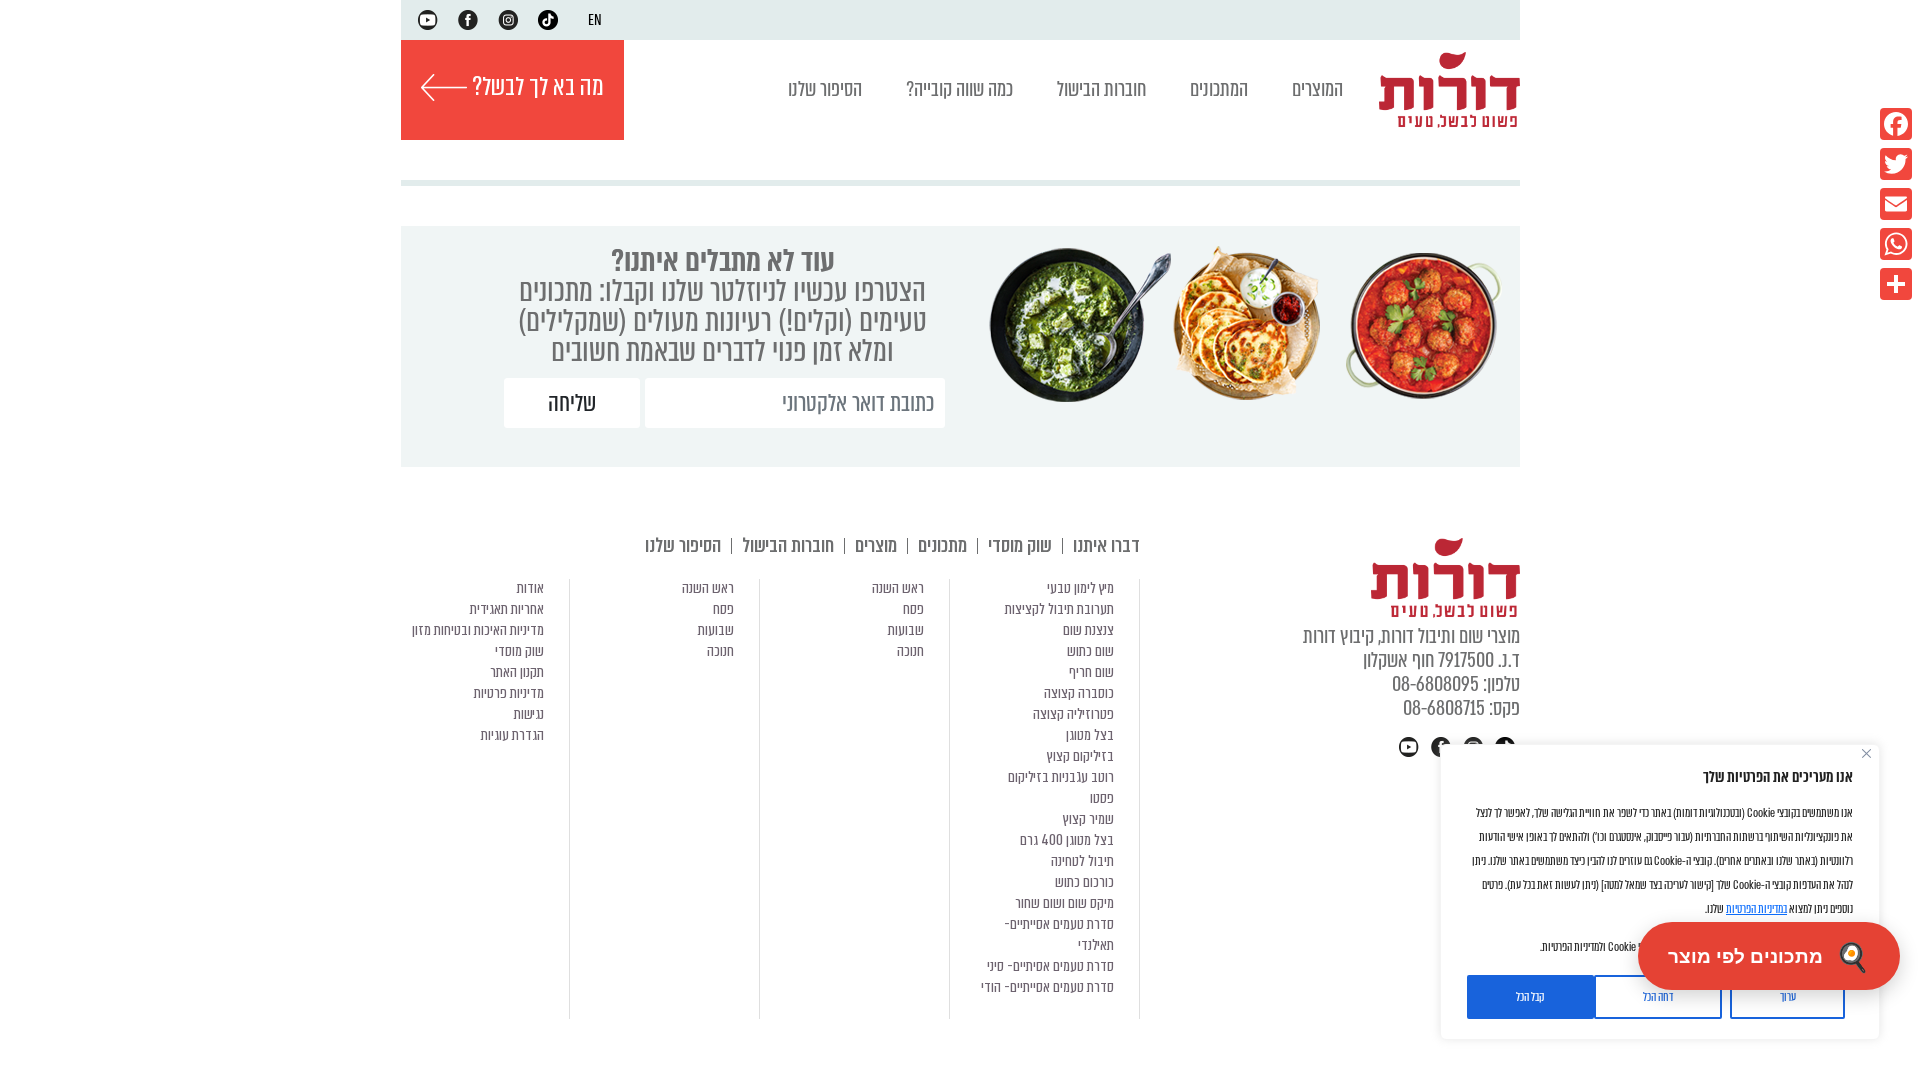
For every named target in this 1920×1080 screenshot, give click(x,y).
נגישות (529, 714)
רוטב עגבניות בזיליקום (1061, 777)
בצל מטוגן (1090, 735)
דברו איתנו (1106, 545)
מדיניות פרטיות (509, 693)
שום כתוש (1090, 651)
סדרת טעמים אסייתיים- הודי (1047, 987)
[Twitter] (1896, 164)
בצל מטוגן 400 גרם (1067, 840)
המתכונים (1219, 89)
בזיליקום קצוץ (1080, 756)
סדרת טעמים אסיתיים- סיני (1050, 966)
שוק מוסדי (1020, 545)
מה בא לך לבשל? (535, 87)
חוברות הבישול (1101, 89)
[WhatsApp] (1896, 244)
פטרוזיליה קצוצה (1073, 714)
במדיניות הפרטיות (1756, 909)
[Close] (1866, 753)
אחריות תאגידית (507, 609)
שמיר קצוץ (1088, 819)
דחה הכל (1658, 997)
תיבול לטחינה (1082, 861)
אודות (530, 588)
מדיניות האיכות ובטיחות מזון (478, 630)
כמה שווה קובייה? (959, 89)
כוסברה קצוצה (1079, 693)
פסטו (1102, 798)
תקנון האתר (517, 672)
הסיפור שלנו (825, 89)
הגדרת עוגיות (512, 735)
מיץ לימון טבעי (1080, 588)
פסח (913, 609)
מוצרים (876, 545)
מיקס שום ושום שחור (1064, 903)
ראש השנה (898, 588)
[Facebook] (1896, 124)
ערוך (1788, 997)
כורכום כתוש (1084, 882)
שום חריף (1091, 672)
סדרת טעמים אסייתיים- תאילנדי (1059, 934)
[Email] (1896, 204)
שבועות (906, 630)
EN (595, 20)
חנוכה (910, 651)
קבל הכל (1530, 997)
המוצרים (1317, 89)
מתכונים (942, 545)
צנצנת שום (1088, 630)
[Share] (1896, 284)
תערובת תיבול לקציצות (1059, 609)
